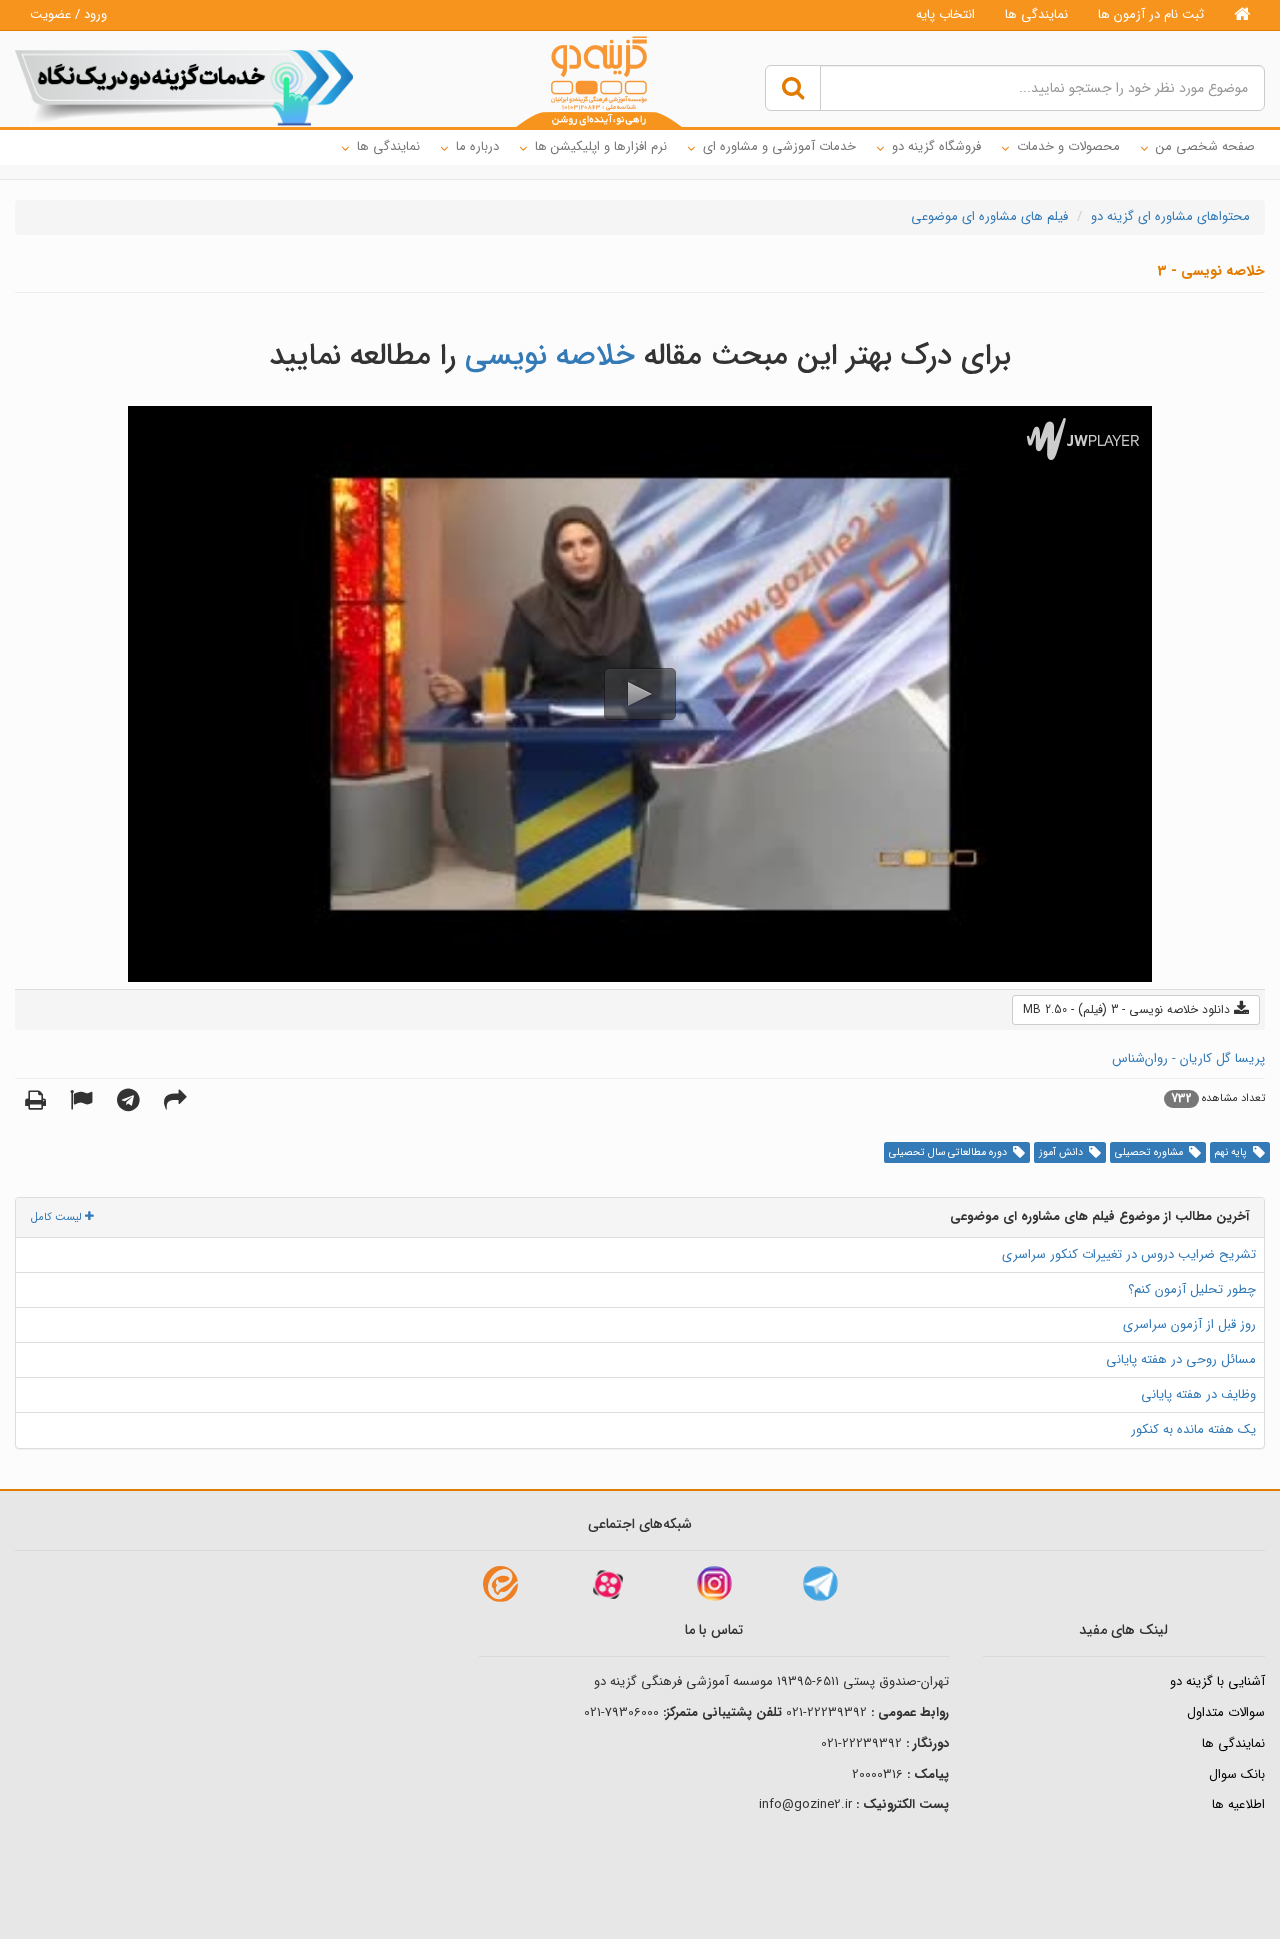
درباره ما (477, 146)
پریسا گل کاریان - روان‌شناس (1188, 1058)
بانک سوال (1237, 1774)
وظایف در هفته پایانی (1198, 1394)
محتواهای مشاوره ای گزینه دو (1170, 216)
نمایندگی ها (1036, 14)
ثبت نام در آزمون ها (1151, 14)
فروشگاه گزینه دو (936, 146)
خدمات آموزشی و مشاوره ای (779, 146)
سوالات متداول (1226, 1712)
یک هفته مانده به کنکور (1193, 1429)
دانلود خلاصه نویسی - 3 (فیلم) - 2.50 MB (1128, 1009)
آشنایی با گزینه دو (1217, 1681)
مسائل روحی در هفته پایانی (1181, 1359)
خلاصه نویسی (550, 356)
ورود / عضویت (68, 14)
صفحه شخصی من (1205, 146)
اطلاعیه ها (1238, 1804)
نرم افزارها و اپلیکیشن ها (601, 146)
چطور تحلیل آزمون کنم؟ (1192, 1289)
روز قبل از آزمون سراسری (1189, 1324)
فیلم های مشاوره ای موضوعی (989, 216)
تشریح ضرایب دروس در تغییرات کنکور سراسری (1129, 1254)
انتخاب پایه (945, 14)
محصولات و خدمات (1068, 146)
